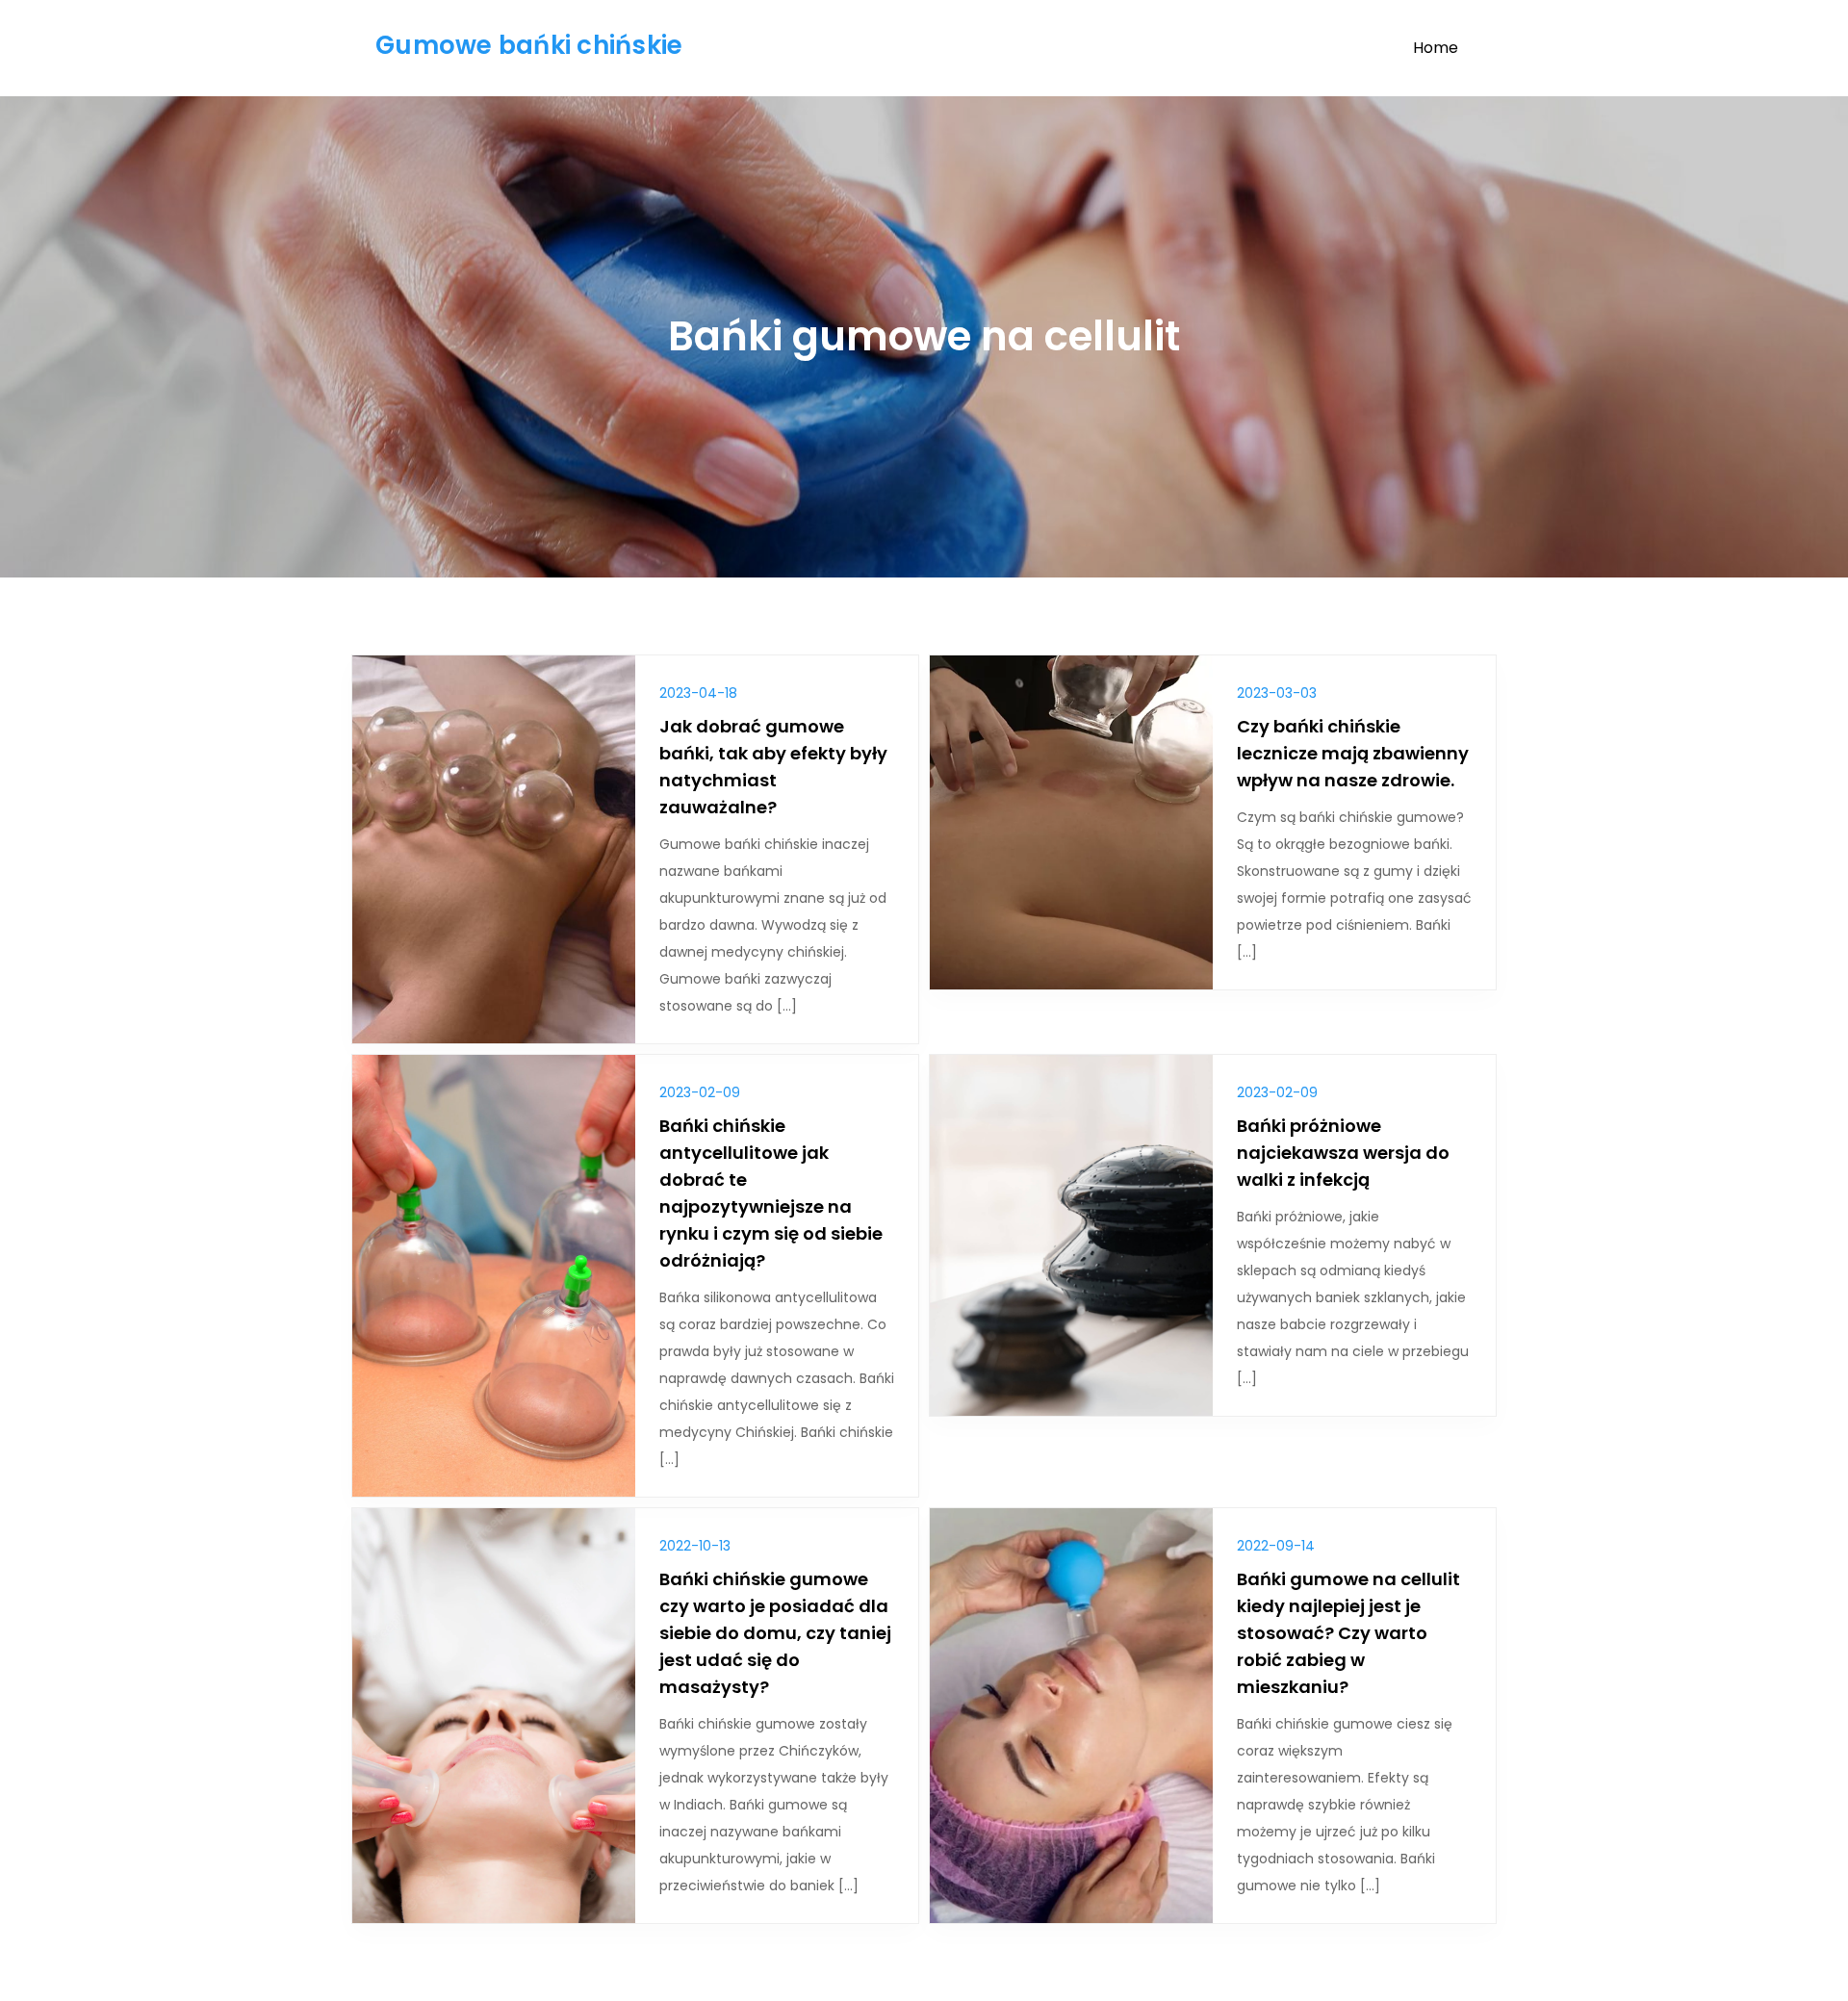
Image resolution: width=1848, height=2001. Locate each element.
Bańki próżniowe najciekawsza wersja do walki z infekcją (1343, 1153)
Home (1436, 48)
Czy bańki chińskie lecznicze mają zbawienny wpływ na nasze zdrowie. (1353, 753)
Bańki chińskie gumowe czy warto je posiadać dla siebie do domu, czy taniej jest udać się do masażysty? (775, 1633)
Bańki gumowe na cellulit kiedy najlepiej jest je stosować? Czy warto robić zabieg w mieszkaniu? (1348, 1633)
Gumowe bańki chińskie (529, 45)
